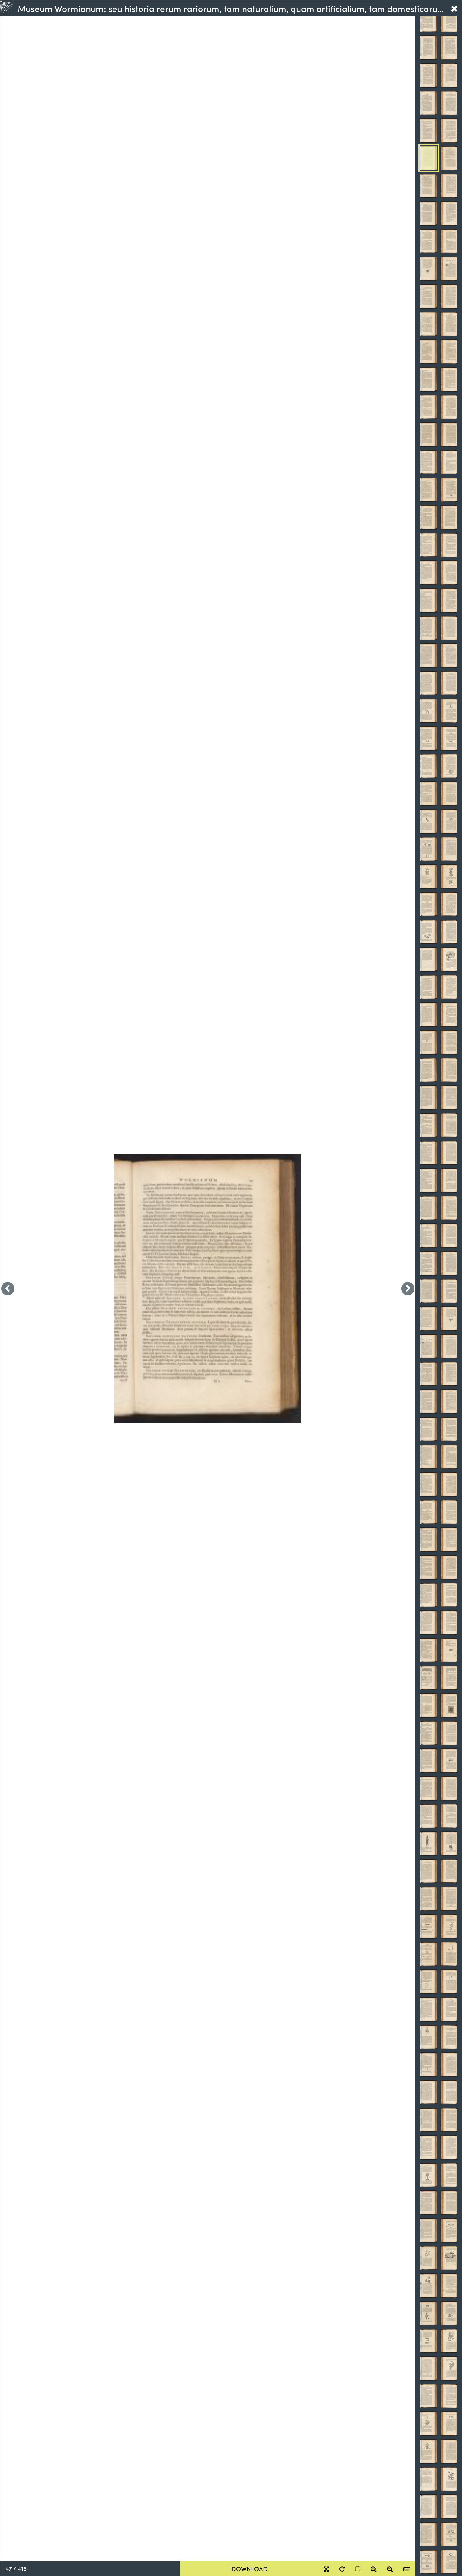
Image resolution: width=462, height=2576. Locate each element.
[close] (454, 8)
